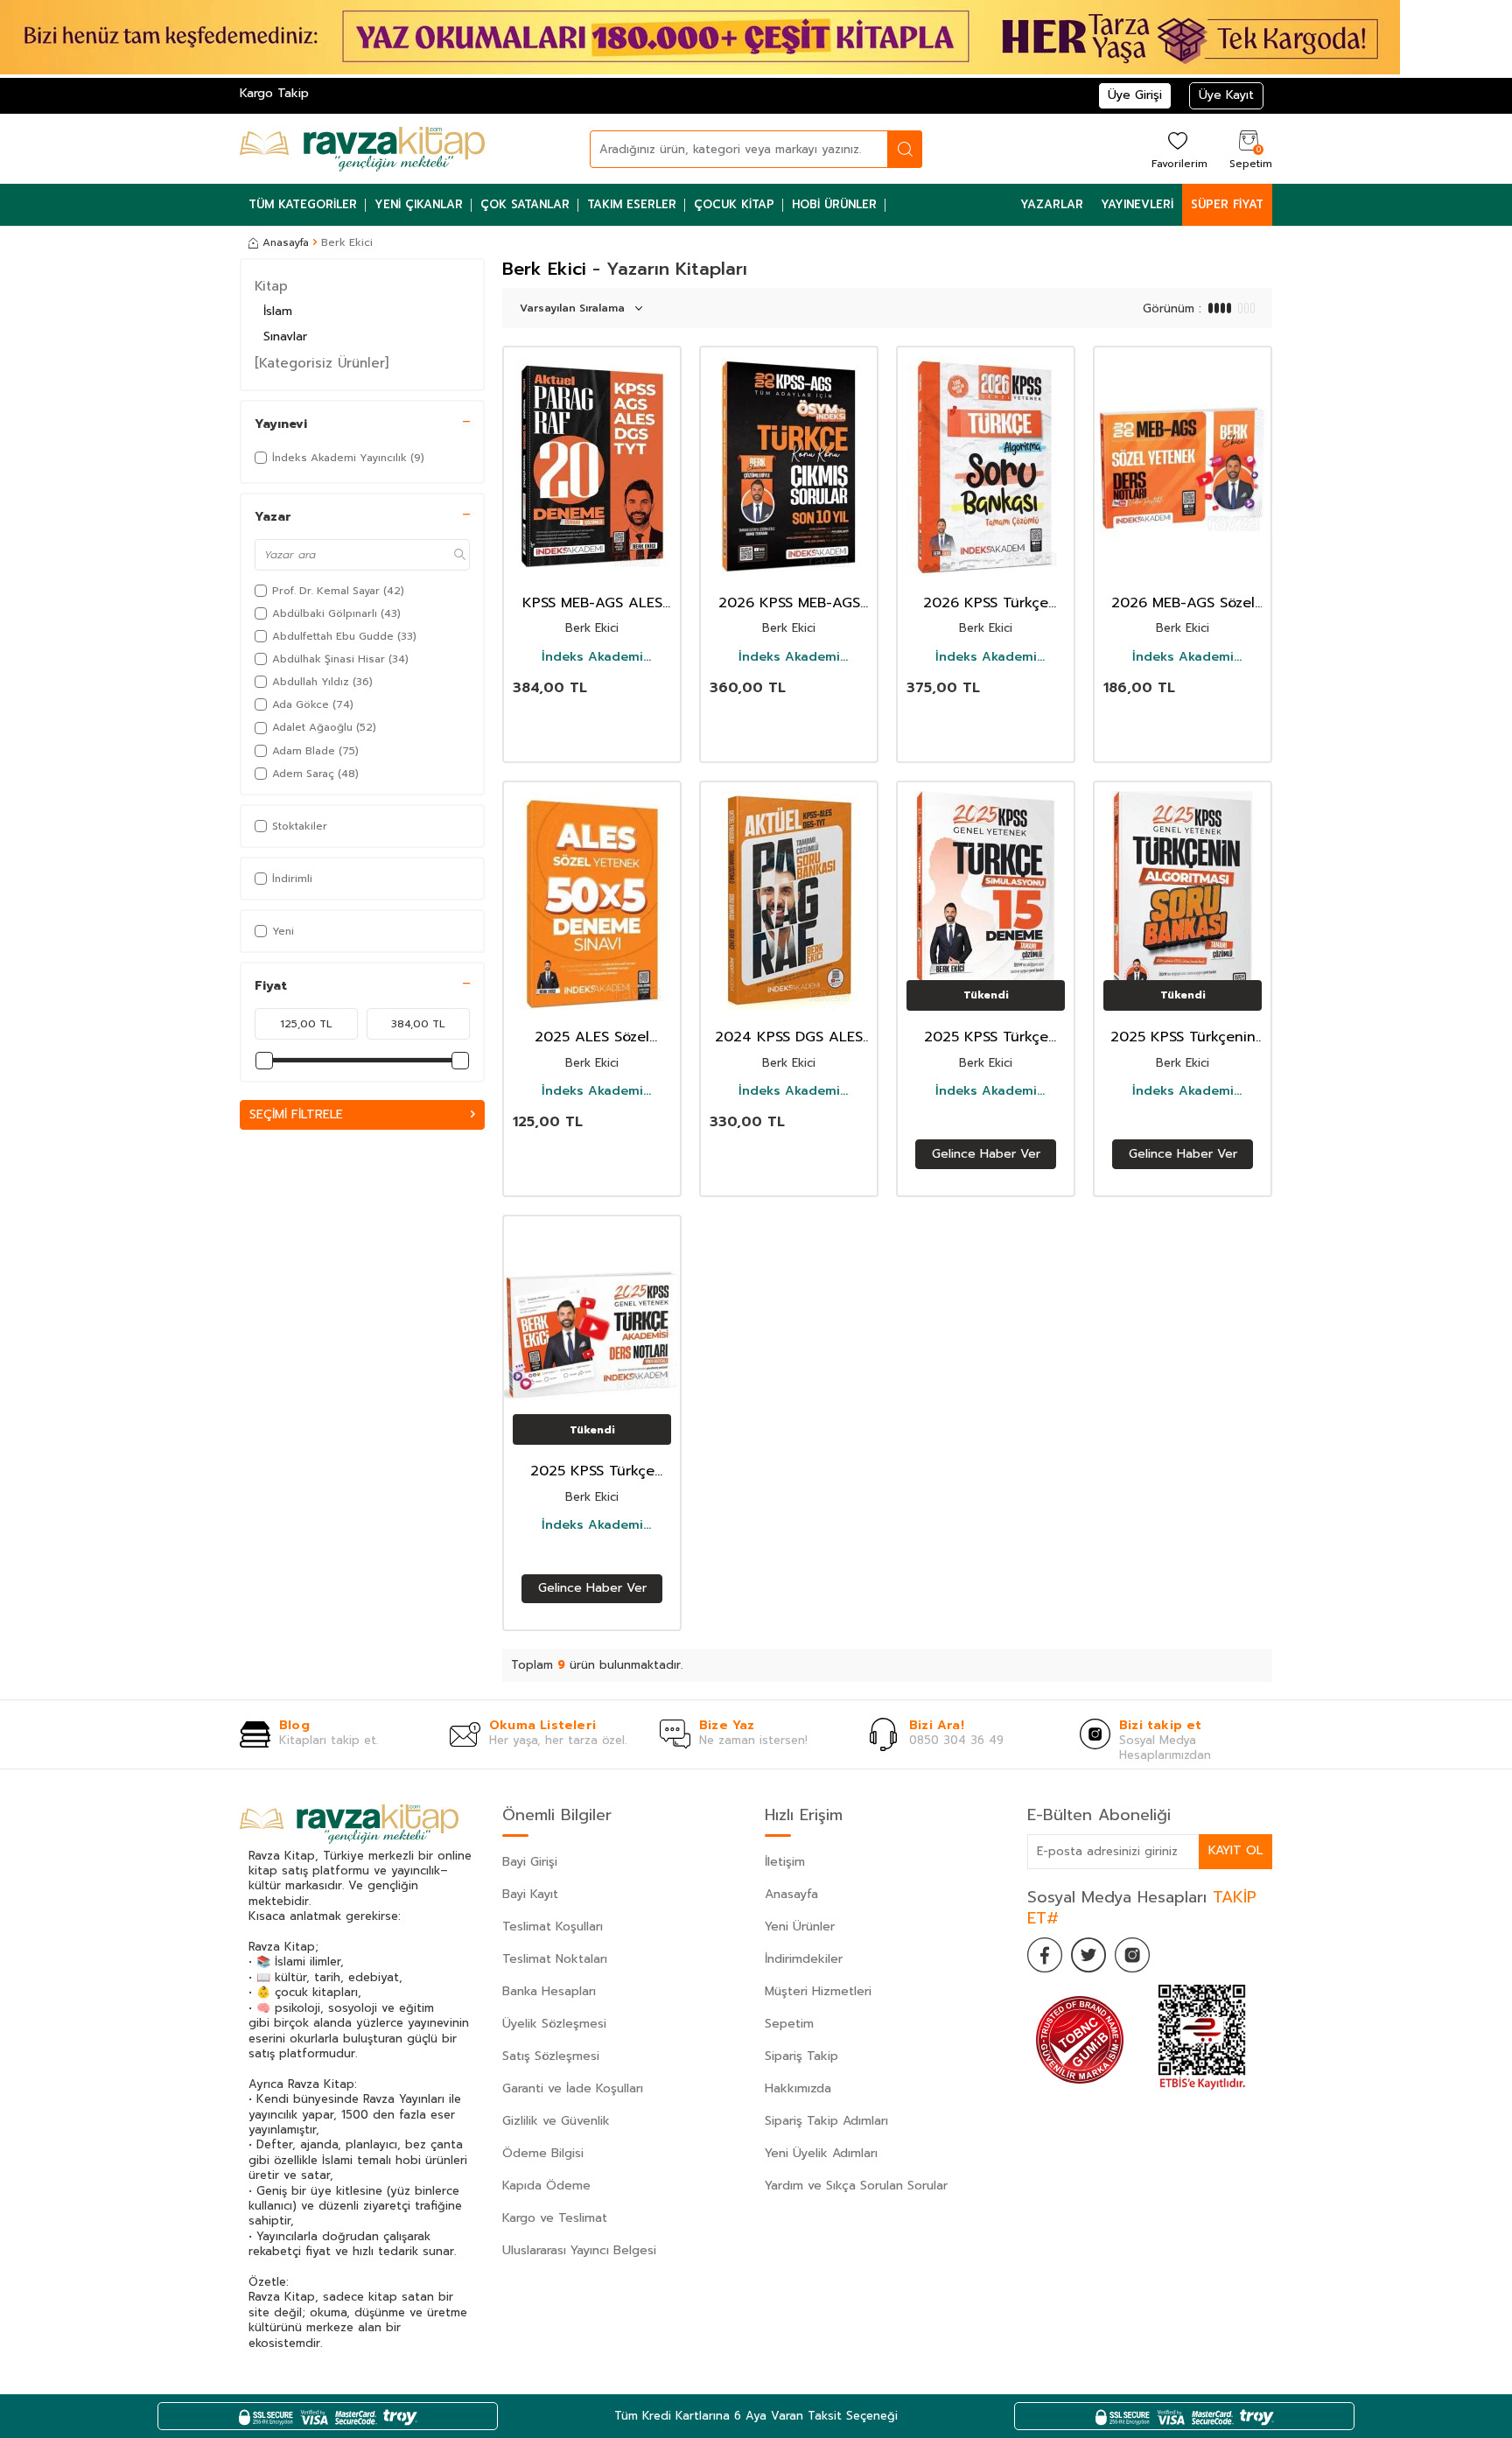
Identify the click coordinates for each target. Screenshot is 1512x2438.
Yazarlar (1052, 204)
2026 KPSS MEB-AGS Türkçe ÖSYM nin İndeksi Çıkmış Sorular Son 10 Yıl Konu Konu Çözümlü (789, 603)
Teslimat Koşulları (553, 1927)
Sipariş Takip (801, 2056)
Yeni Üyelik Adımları (821, 2153)
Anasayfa (286, 242)
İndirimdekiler (804, 1959)
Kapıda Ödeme (546, 2186)
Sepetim (789, 2024)
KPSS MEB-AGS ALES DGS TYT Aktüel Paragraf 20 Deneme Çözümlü (592, 603)
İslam (278, 311)
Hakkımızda (798, 2088)
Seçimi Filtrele (296, 1114)
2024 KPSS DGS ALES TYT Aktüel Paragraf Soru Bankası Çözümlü (789, 1037)
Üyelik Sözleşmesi (554, 2024)
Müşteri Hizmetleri (818, 1991)
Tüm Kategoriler (303, 204)
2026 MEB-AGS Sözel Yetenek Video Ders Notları (1183, 603)
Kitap (271, 286)
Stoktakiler (300, 826)
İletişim (785, 1862)
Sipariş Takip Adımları (826, 2121)
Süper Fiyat (1227, 204)
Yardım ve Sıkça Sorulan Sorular (856, 2186)
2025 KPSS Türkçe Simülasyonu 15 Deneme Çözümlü (986, 1037)
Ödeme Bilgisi (543, 2153)
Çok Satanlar (525, 204)
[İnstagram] (1132, 1955)
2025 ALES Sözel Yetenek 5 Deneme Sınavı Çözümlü (592, 1037)
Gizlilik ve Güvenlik (556, 2121)
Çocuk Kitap (734, 204)
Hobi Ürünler (834, 204)
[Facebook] (1045, 1955)
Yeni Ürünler (800, 1927)
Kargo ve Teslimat (555, 2218)
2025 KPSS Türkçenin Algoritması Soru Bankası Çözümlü (1183, 1037)
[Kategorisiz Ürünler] (322, 363)
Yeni (283, 931)
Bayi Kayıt (530, 1894)
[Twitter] (1088, 1955)
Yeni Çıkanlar (419, 204)
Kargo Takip (274, 93)
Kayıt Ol (1235, 1850)
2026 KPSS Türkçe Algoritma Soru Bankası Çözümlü (986, 603)
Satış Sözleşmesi (551, 2056)
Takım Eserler (632, 204)
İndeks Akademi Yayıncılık (592, 657)
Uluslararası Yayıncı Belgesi (579, 2250)
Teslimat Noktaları (555, 1959)
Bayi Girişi (530, 1862)
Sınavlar (285, 336)
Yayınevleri (1137, 204)
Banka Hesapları (549, 1991)
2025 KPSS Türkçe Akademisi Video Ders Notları (592, 1471)
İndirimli (292, 879)
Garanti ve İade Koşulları (573, 2088)
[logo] (362, 149)
